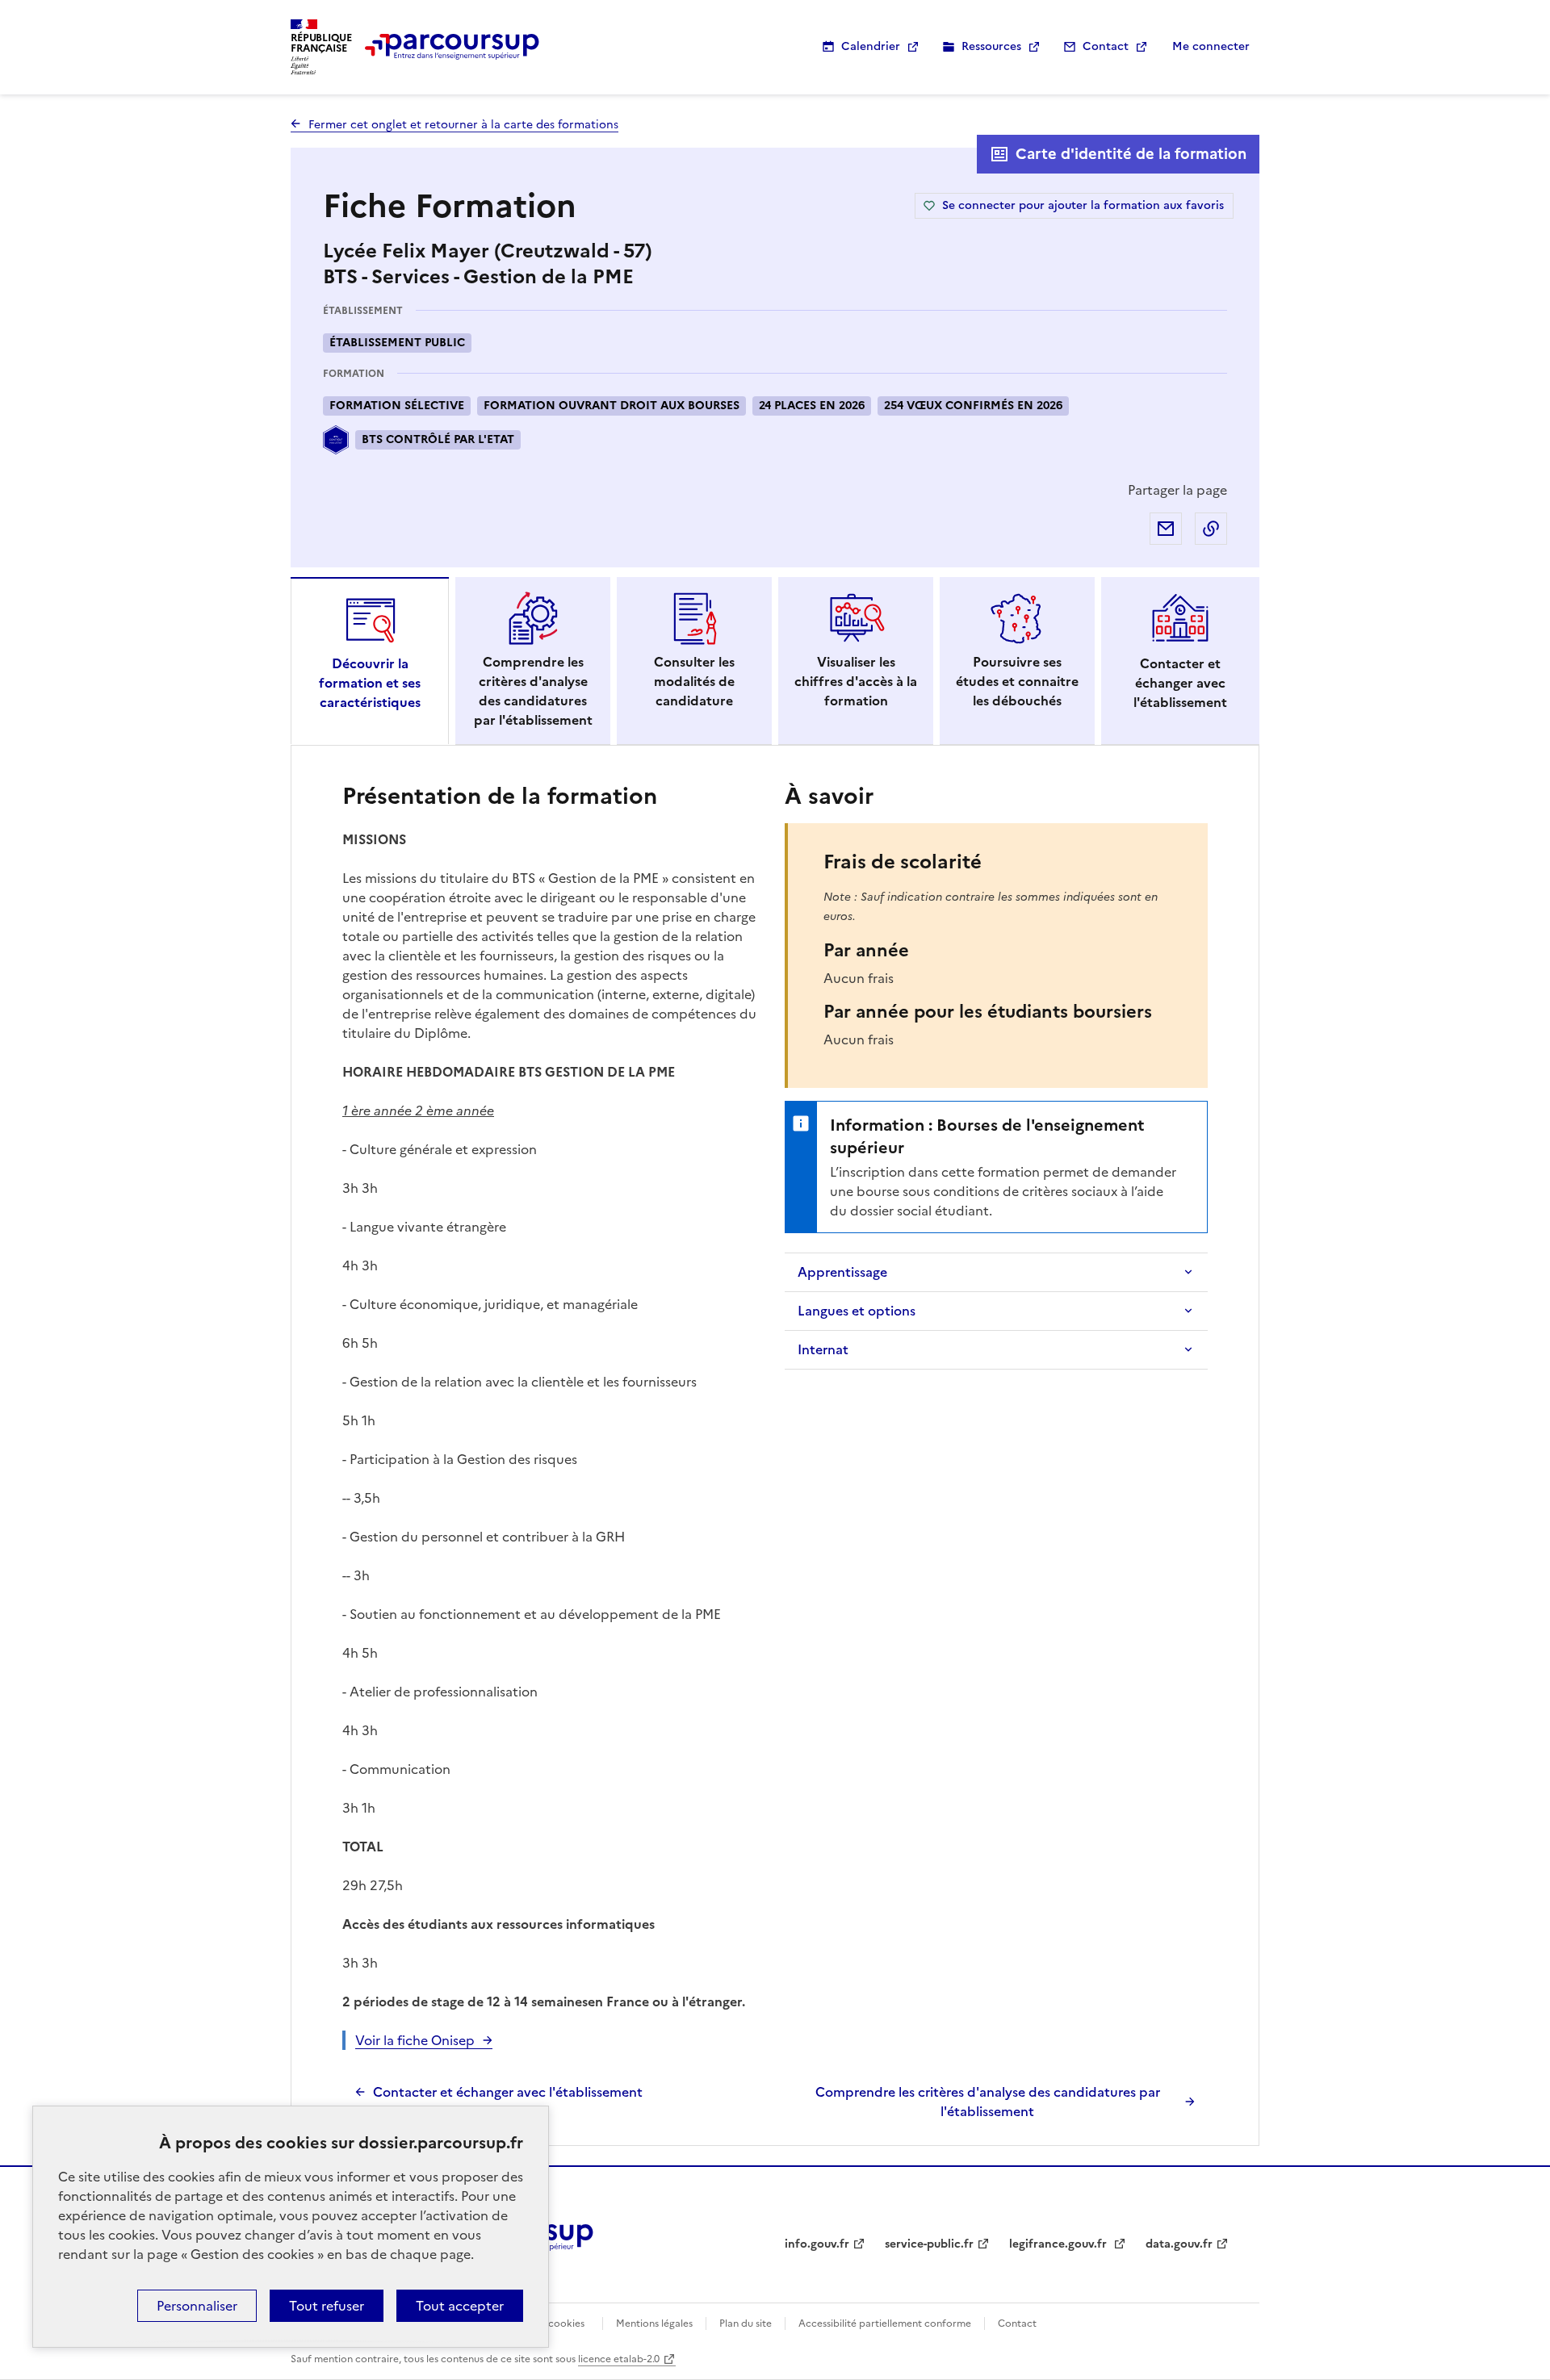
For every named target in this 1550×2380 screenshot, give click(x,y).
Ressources (991, 46)
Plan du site (746, 2324)
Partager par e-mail (1166, 529)
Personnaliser (197, 2306)
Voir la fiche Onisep (415, 2040)
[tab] (370, 661)
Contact (1106, 46)
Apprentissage (842, 1272)
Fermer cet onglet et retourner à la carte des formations (463, 125)
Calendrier (871, 46)
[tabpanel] (775, 1449)
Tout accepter (460, 2306)
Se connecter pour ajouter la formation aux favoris (1083, 205)
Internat (823, 1349)
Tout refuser (327, 2306)
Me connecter (1211, 46)
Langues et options (857, 1311)
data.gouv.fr (1179, 2244)
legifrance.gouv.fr (1060, 2244)
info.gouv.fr (817, 2244)
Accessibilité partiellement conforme (885, 2324)
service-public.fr (929, 2244)
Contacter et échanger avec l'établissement (508, 2092)
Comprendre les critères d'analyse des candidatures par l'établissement (988, 2102)
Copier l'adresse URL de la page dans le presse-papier (1211, 529)
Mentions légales (654, 2324)
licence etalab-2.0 (619, 2359)
